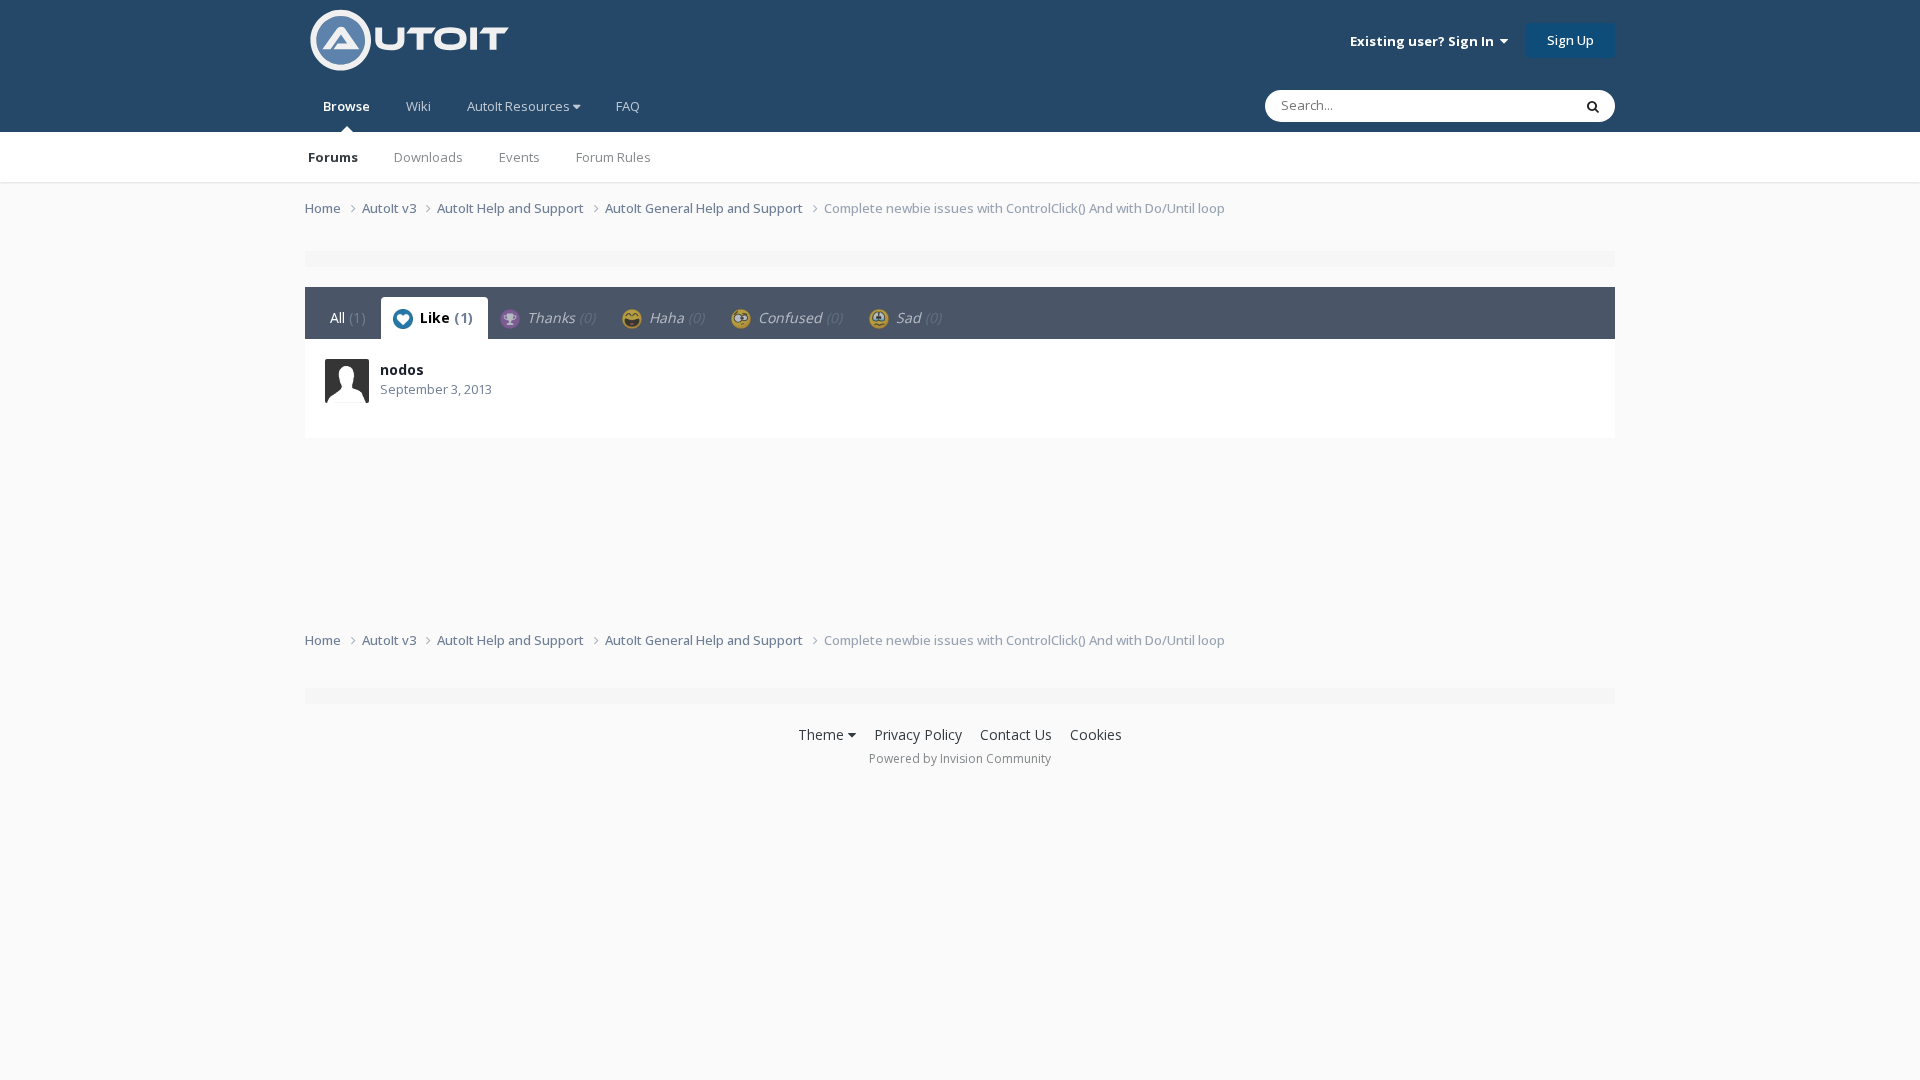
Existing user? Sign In (1425, 41)
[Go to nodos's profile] (347, 381)
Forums (333, 157)
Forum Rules (613, 157)
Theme (823, 734)
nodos (402, 369)
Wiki (418, 106)
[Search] (1593, 106)
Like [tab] (444, 317)
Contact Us (1016, 734)
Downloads (428, 157)
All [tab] (348, 317)
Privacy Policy (918, 734)
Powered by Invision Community (960, 758)
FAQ (628, 106)
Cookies (1096, 734)
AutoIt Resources (520, 106)
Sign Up (1570, 40)
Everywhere (1511, 105)
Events (519, 157)
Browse (346, 106)
